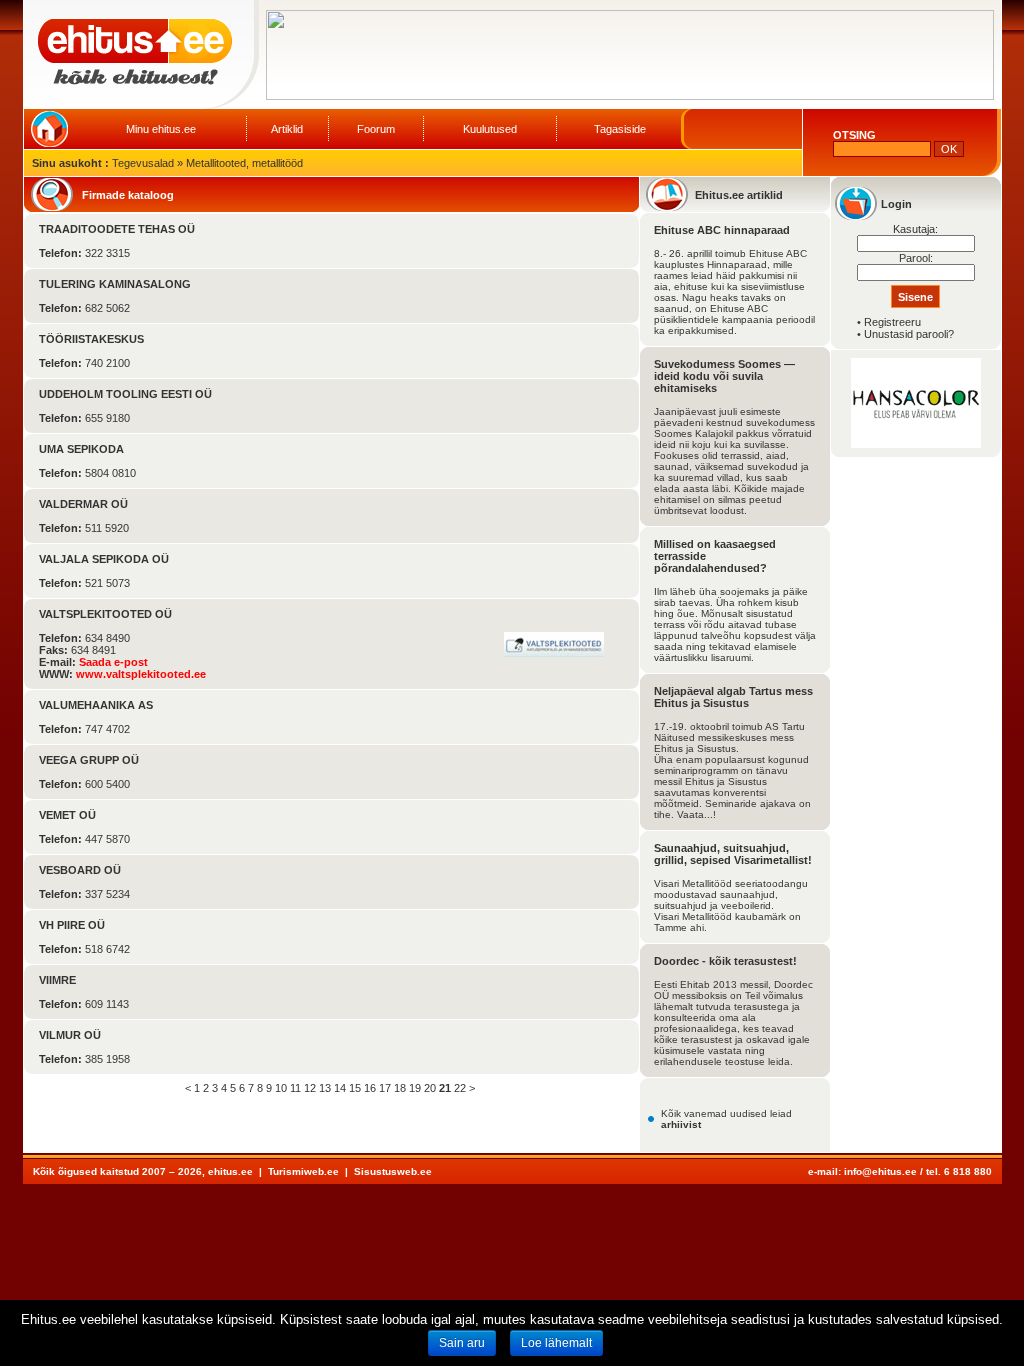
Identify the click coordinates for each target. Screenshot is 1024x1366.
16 (370, 1088)
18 (400, 1088)
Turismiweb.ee (303, 1171)
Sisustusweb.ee (393, 1171)
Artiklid (287, 129)
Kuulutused (490, 129)
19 (415, 1088)
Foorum (376, 129)
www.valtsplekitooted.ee (141, 674)
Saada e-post (113, 662)
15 (355, 1088)
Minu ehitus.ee (161, 129)
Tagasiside (620, 129)
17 (385, 1088)
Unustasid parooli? (909, 334)
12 (310, 1088)
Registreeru (892, 322)
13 (325, 1088)
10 (281, 1088)
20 (430, 1088)
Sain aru (462, 1343)
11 (295, 1088)
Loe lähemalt (556, 1343)
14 (340, 1088)
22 (460, 1088)
